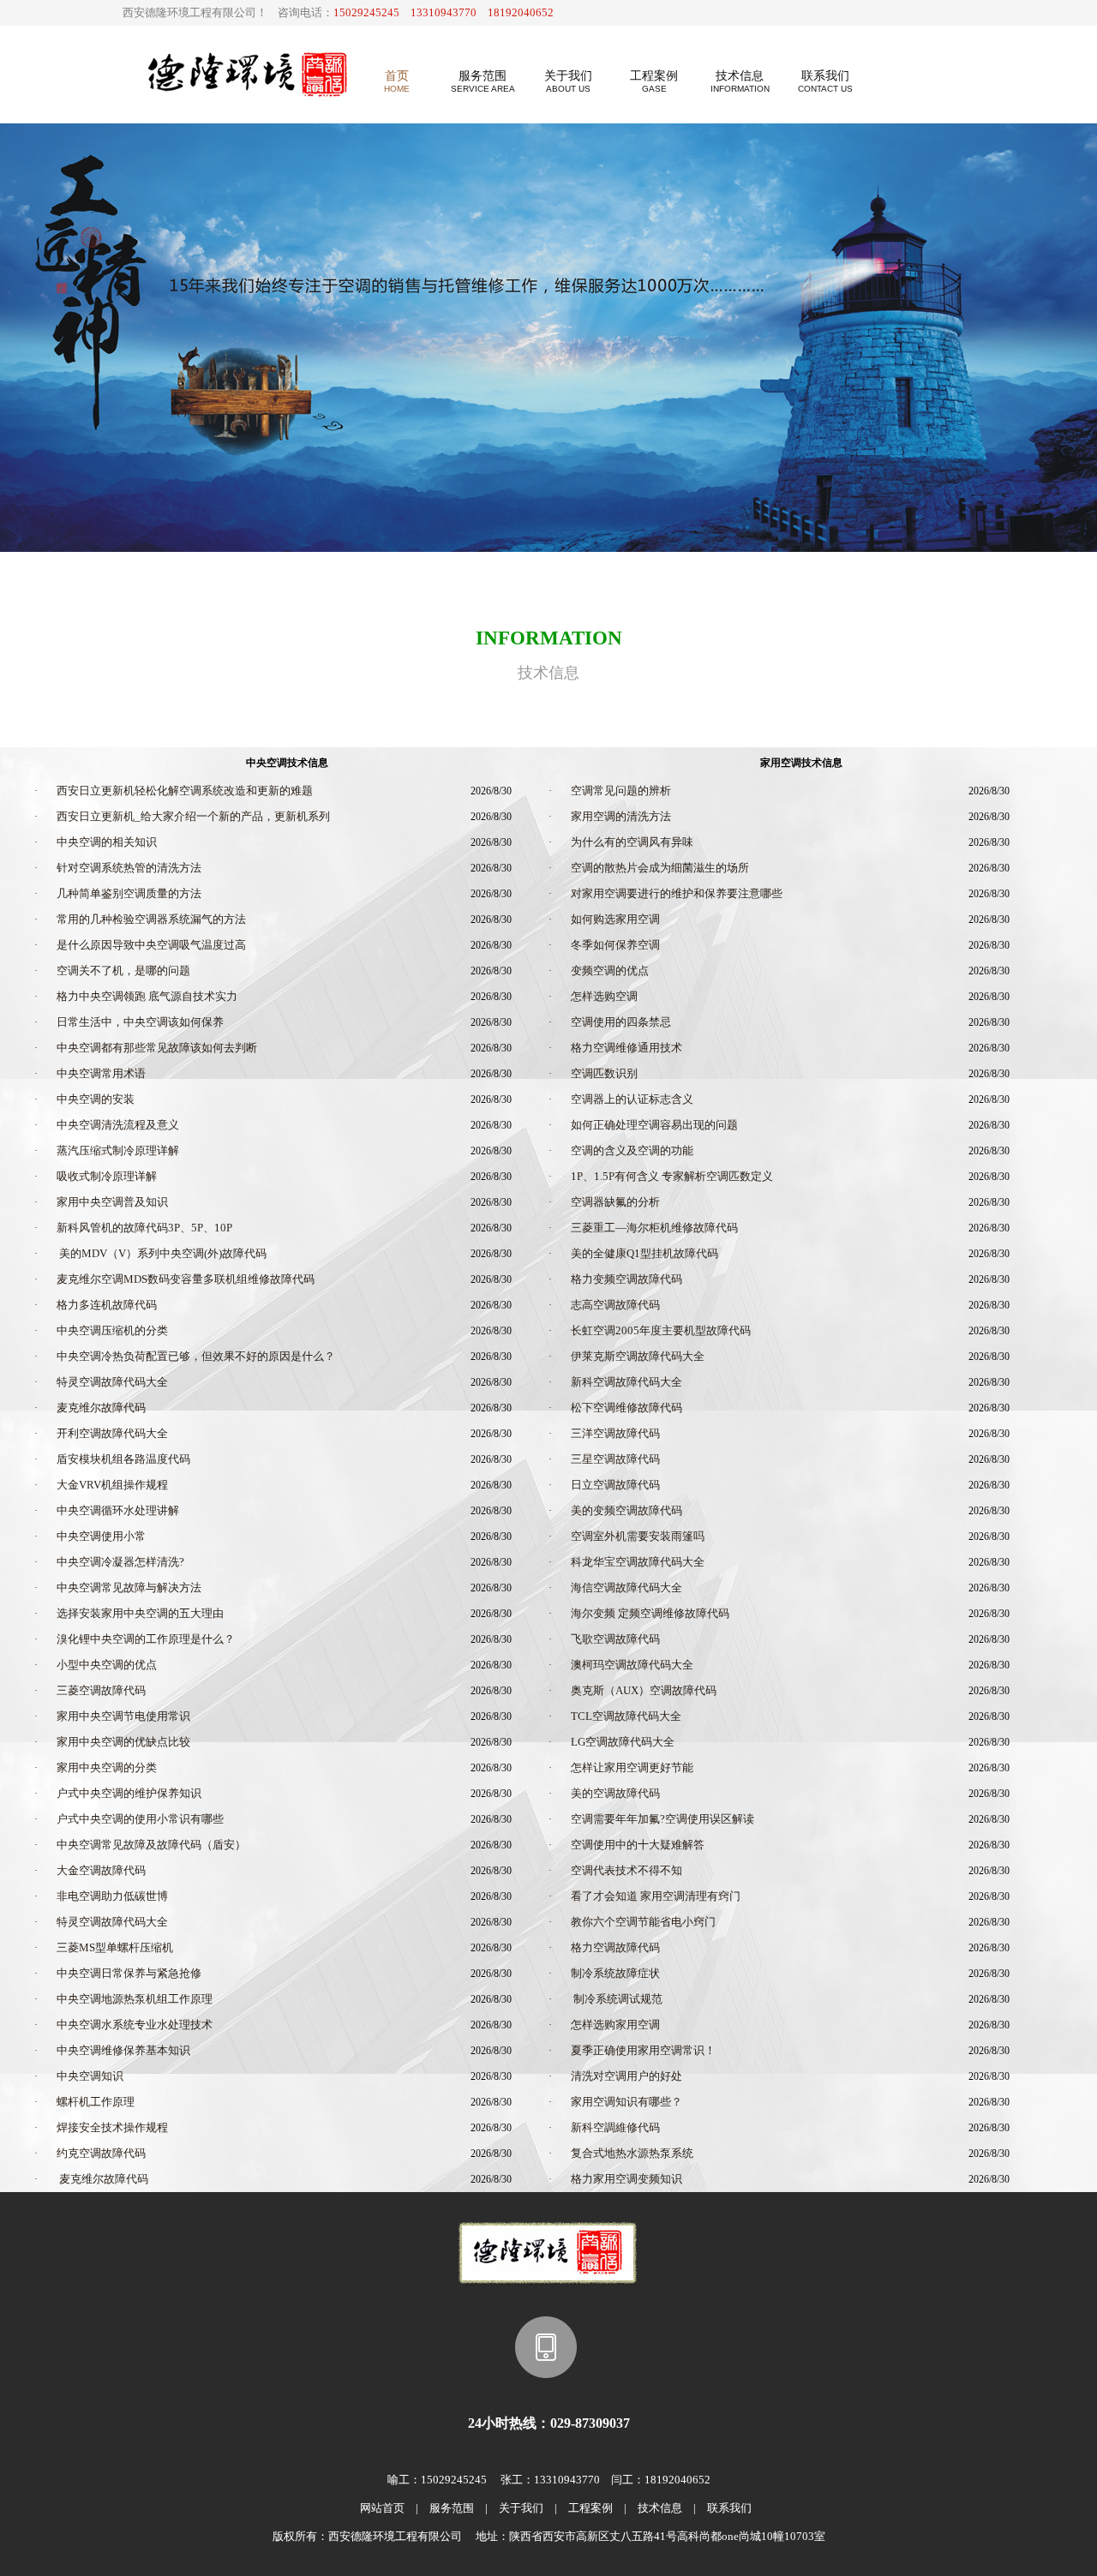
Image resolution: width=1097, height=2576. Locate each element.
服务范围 (452, 2508)
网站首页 (382, 2508)
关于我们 (521, 2508)
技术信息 (660, 2508)
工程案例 (590, 2508)
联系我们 (729, 2508)
